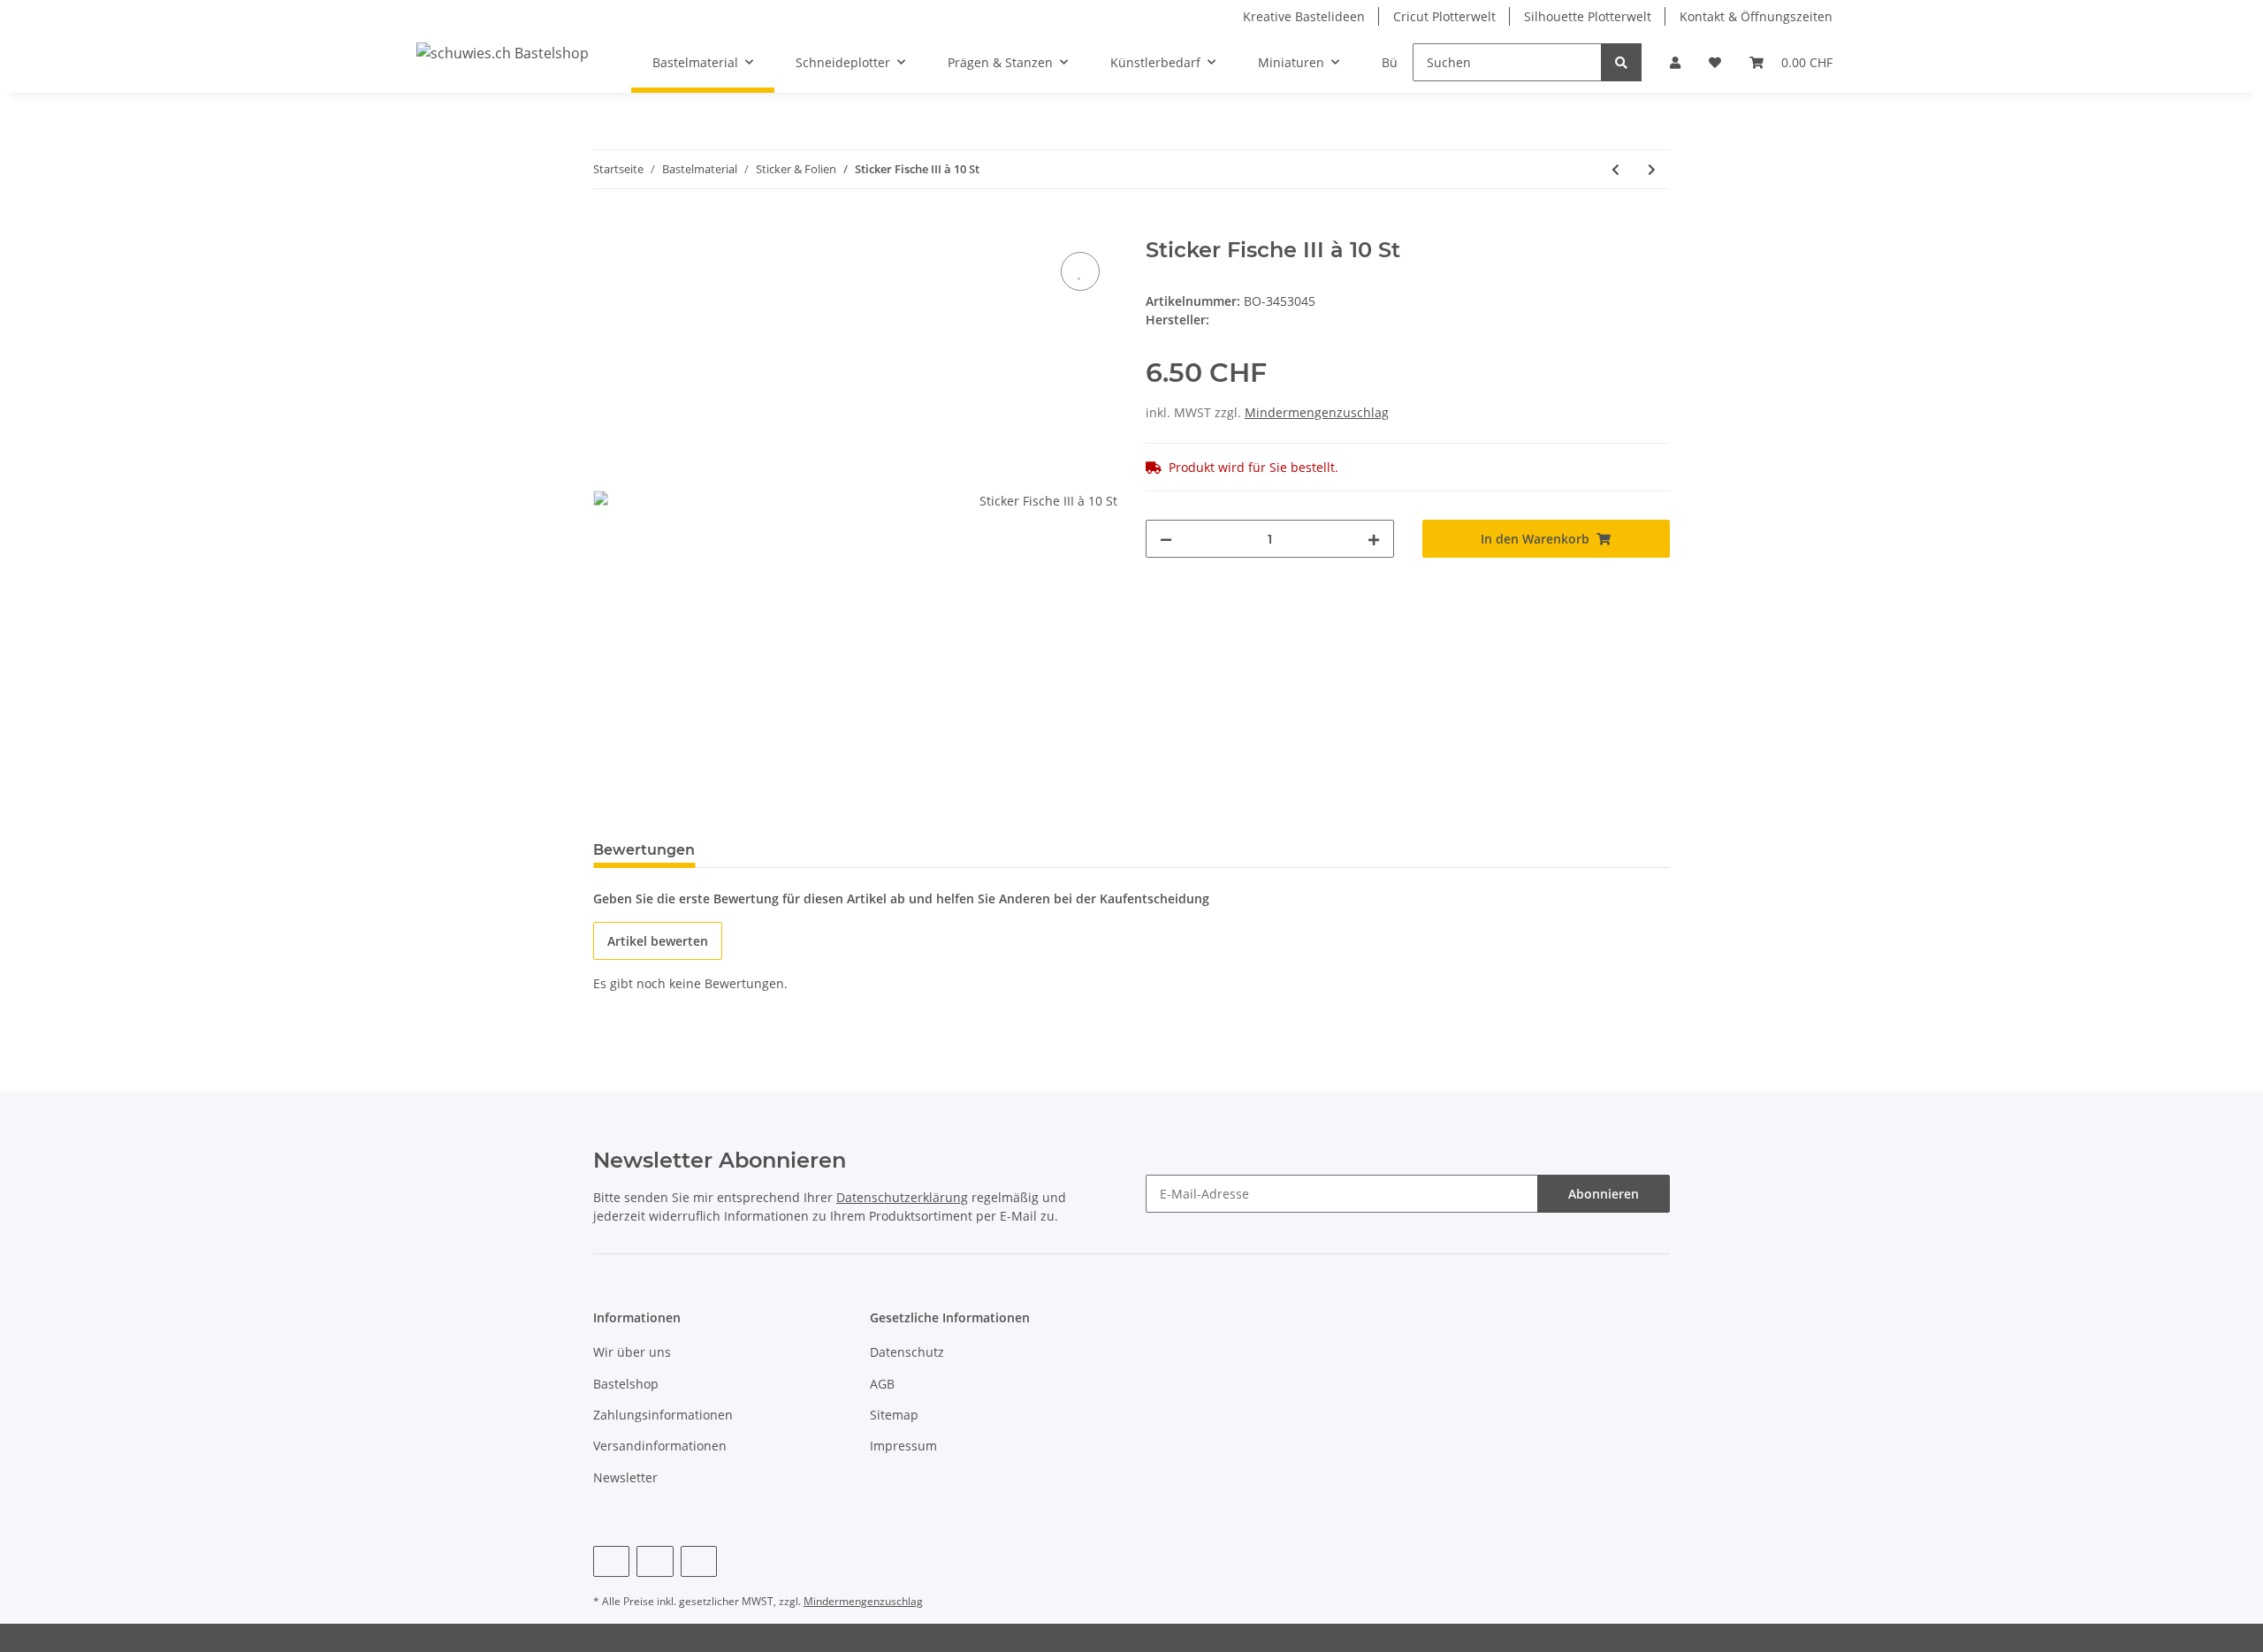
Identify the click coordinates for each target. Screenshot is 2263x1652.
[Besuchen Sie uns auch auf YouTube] (655, 1561)
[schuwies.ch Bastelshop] (503, 53)
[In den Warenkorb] (607, 228)
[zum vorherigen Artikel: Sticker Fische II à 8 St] (1615, 169)
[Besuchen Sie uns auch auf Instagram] (699, 1561)
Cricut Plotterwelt (1444, 16)
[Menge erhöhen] (1374, 539)
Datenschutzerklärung (902, 1197)
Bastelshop (626, 1384)
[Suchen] (1621, 62)
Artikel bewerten (658, 941)
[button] (1675, 62)
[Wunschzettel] (1715, 62)
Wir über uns (632, 1352)
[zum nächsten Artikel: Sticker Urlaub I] (1652, 169)
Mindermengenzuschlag (1317, 412)
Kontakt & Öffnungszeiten (1756, 16)
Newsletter (625, 1477)
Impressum (903, 1446)
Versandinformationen (660, 1446)
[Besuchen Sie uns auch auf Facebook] (611, 1561)
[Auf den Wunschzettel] (1080, 271)
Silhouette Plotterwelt (1588, 16)
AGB (882, 1384)
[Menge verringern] (1166, 539)
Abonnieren (1604, 1194)
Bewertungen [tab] (644, 850)
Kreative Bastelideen (1304, 16)
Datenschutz (907, 1352)
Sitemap (894, 1415)
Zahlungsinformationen (663, 1415)
